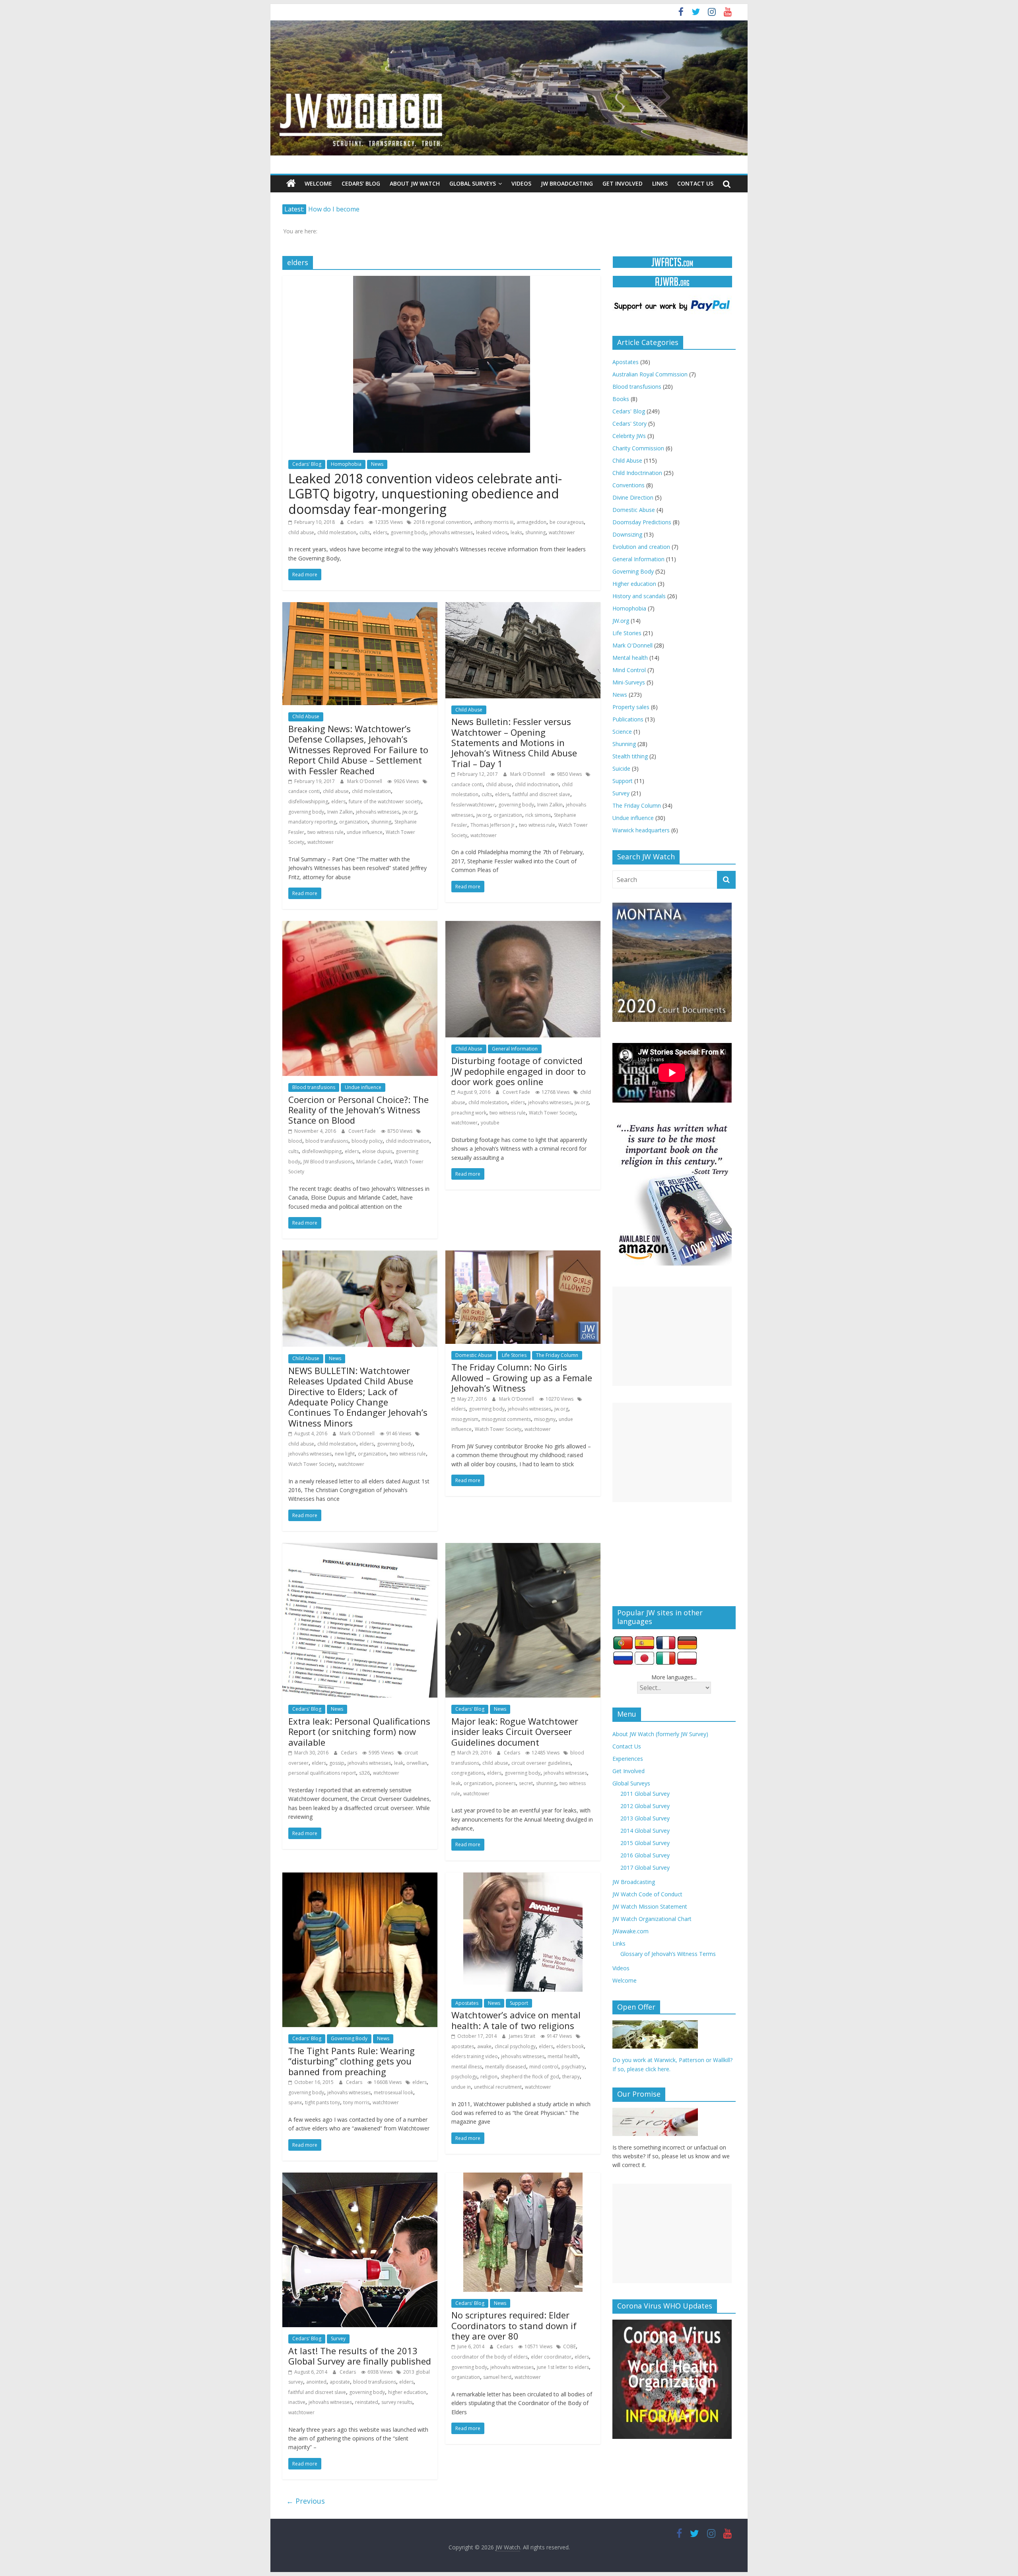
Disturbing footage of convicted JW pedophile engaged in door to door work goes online (519, 1071)
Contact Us (695, 183)
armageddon (531, 522)
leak (399, 1763)
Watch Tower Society (552, 1113)
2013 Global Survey (645, 1818)
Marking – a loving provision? (352, 209)
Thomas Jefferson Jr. (493, 825)
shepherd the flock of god (530, 2077)
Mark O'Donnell (365, 781)
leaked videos (492, 532)
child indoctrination (537, 784)
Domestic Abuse (474, 1355)
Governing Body (349, 2038)
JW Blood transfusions (328, 1162)
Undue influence (363, 1087)
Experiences (628, 1759)
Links (660, 183)
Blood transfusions (314, 1087)
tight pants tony (322, 2102)
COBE (569, 2346)
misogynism (465, 1419)
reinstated (367, 2402)
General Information (515, 1049)
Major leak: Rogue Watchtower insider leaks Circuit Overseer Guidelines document (515, 1732)
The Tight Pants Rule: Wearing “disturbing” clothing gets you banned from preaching (352, 2061)
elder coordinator (551, 2357)
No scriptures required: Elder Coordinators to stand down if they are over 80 (514, 2325)
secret (526, 1783)
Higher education (634, 584)
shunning (535, 532)
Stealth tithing (630, 756)
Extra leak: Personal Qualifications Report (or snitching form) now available (359, 1732)
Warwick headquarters (641, 830)
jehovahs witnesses (451, 532)
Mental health (630, 658)
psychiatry (573, 2067)
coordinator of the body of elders (490, 2357)
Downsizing (627, 534)
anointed (316, 2382)
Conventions (628, 485)
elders (380, 532)
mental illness (467, 2067)
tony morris (356, 2102)
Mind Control (629, 670)
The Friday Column (557, 1355)
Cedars (356, 522)
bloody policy (367, 1141)
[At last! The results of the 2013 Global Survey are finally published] (360, 2177)
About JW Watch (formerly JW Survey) (660, 1734)
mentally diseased (506, 2067)
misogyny (545, 1419)
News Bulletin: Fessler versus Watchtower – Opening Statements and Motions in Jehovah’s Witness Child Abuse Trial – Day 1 (514, 742)
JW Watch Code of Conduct (647, 1894)
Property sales (631, 707)
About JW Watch (415, 183)
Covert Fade (363, 1131)
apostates (463, 2046)
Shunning (624, 744)
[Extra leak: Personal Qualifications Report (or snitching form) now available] (360, 1548)
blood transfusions (327, 1141)
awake (484, 2046)
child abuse (301, 532)
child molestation (337, 532)
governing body (408, 532)
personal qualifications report (322, 1773)
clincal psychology (515, 2046)
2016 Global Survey (645, 1855)
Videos (521, 183)
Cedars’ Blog (361, 183)
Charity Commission (638, 448)
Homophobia (346, 464)
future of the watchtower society (385, 801)
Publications (628, 719)
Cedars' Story (629, 424)
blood (295, 1141)
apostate (340, 2382)
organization (354, 822)
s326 (364, 1773)
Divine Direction (633, 497)
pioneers (506, 1783)
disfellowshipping (308, 801)
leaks (516, 532)
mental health (563, 2056)
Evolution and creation (641, 547)
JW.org (621, 621)
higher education (407, 2392)
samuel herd (497, 2377)
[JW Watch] (509, 24)
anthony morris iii (494, 522)
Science (622, 732)
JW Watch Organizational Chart (652, 1919)
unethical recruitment (498, 2087)
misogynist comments (506, 1419)
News (377, 464)
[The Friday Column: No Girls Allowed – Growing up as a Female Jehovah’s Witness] (523, 1255)
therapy (571, 2077)
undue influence (365, 832)
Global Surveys (473, 183)
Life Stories (514, 1355)
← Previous (306, 2501)
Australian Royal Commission (650, 374)
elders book (570, 2046)
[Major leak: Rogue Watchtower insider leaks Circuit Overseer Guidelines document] (523, 1548)
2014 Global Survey (645, 1831)
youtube (490, 1123)
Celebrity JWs (629, 436)
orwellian (417, 1763)
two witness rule (325, 832)
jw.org (409, 812)
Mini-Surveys (629, 682)
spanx (295, 2102)
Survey (338, 2339)
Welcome (318, 183)
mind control (544, 2067)
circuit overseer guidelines (541, 1763)
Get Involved (623, 183)
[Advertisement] (672, 1336)
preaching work (469, 1113)
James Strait (523, 2036)
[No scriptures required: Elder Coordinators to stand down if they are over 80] (523, 2177)
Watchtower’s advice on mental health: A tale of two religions (516, 2020)
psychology (464, 2077)
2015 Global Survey (645, 1843)
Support (519, 2003)
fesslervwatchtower (473, 805)
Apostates (467, 2003)
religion (489, 2077)
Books (621, 399)
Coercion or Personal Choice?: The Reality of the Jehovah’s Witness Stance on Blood (358, 1110)
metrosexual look (393, 2092)
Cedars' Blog (307, 464)
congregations (468, 1773)
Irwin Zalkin (340, 812)
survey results (397, 2402)
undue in (461, 2087)
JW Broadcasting (567, 183)
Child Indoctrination (637, 473)
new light (345, 1454)
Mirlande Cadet (374, 1162)
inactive (297, 2402)
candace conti (304, 791)
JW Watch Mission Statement (650, 1906)
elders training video (475, 2056)
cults (365, 532)
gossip (337, 1763)
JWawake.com (630, 1931)
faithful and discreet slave (541, 794)
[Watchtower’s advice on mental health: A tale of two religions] (523, 1877)
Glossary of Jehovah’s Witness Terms (668, 1954)
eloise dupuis (377, 1151)
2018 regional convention (442, 522)
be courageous (567, 522)
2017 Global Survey (645, 1868)
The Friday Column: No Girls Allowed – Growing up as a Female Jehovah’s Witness (522, 1377)
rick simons (538, 815)
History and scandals (639, 596)
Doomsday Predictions (642, 522)
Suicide (621, 769)
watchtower (562, 532)
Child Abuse (306, 716)
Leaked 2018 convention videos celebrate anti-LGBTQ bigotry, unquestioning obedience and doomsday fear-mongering (425, 494)
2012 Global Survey (645, 1806)
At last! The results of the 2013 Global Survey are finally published (360, 2356)
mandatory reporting (312, 822)
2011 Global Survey (645, 1794)
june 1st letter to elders (563, 2367)
